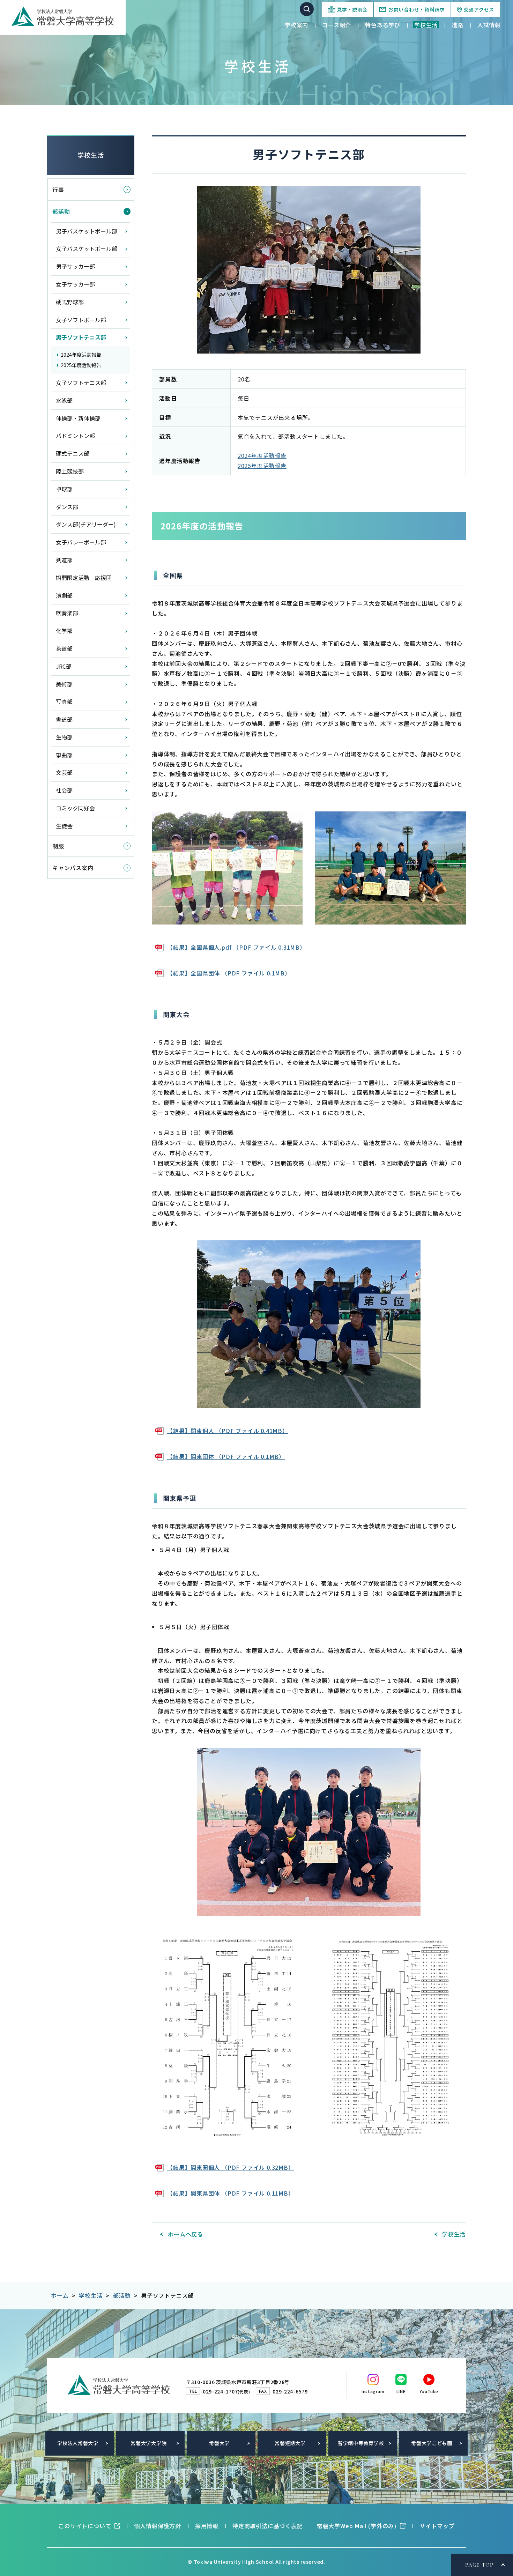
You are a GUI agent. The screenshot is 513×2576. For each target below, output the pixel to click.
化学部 (64, 631)
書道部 (64, 719)
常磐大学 (219, 2443)
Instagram (373, 2391)
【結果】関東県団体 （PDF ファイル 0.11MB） (231, 2193)
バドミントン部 (75, 436)
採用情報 (207, 2526)
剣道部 (64, 560)
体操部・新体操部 (78, 418)
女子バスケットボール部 (87, 248)
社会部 (64, 790)
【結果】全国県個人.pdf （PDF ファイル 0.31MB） (236, 947)
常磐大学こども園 (432, 2443)
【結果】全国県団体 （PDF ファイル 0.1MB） (229, 973)
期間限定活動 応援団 (84, 578)
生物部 (64, 737)
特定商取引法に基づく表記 (268, 2526)
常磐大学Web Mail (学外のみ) (357, 2526)
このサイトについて (85, 2526)
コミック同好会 (75, 808)
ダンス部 (67, 507)
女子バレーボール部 (81, 542)
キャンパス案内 (73, 868)
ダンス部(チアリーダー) (86, 524)
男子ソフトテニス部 (81, 337)
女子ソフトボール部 (81, 320)
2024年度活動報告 (262, 455)
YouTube (429, 2391)
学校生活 (91, 155)
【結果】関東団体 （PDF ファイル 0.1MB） (226, 1456)
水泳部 (64, 400)
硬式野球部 (70, 302)
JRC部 (64, 666)
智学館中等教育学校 (361, 2443)
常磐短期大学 (290, 2443)
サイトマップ (437, 2526)
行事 (58, 190)
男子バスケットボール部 (87, 231)
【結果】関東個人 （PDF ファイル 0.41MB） (228, 1431)
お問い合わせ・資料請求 (417, 9)
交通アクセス (479, 9)
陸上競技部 (70, 471)
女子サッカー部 (75, 284)
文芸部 (64, 772)
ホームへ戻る (185, 2234)
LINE (401, 2391)
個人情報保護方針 (157, 2526)
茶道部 (64, 648)
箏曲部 (64, 755)
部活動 (61, 211)
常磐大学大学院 (148, 2443)
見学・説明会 (352, 9)
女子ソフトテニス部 (81, 383)
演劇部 (64, 595)
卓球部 (64, 489)
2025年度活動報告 (262, 466)
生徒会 (64, 826)
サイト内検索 (307, 9)
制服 (58, 846)
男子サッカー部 (75, 266)
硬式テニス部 (73, 453)
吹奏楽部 (67, 613)
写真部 (64, 701)
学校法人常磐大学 (78, 2443)
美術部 (64, 684)
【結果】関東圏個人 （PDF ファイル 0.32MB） (231, 2167)
